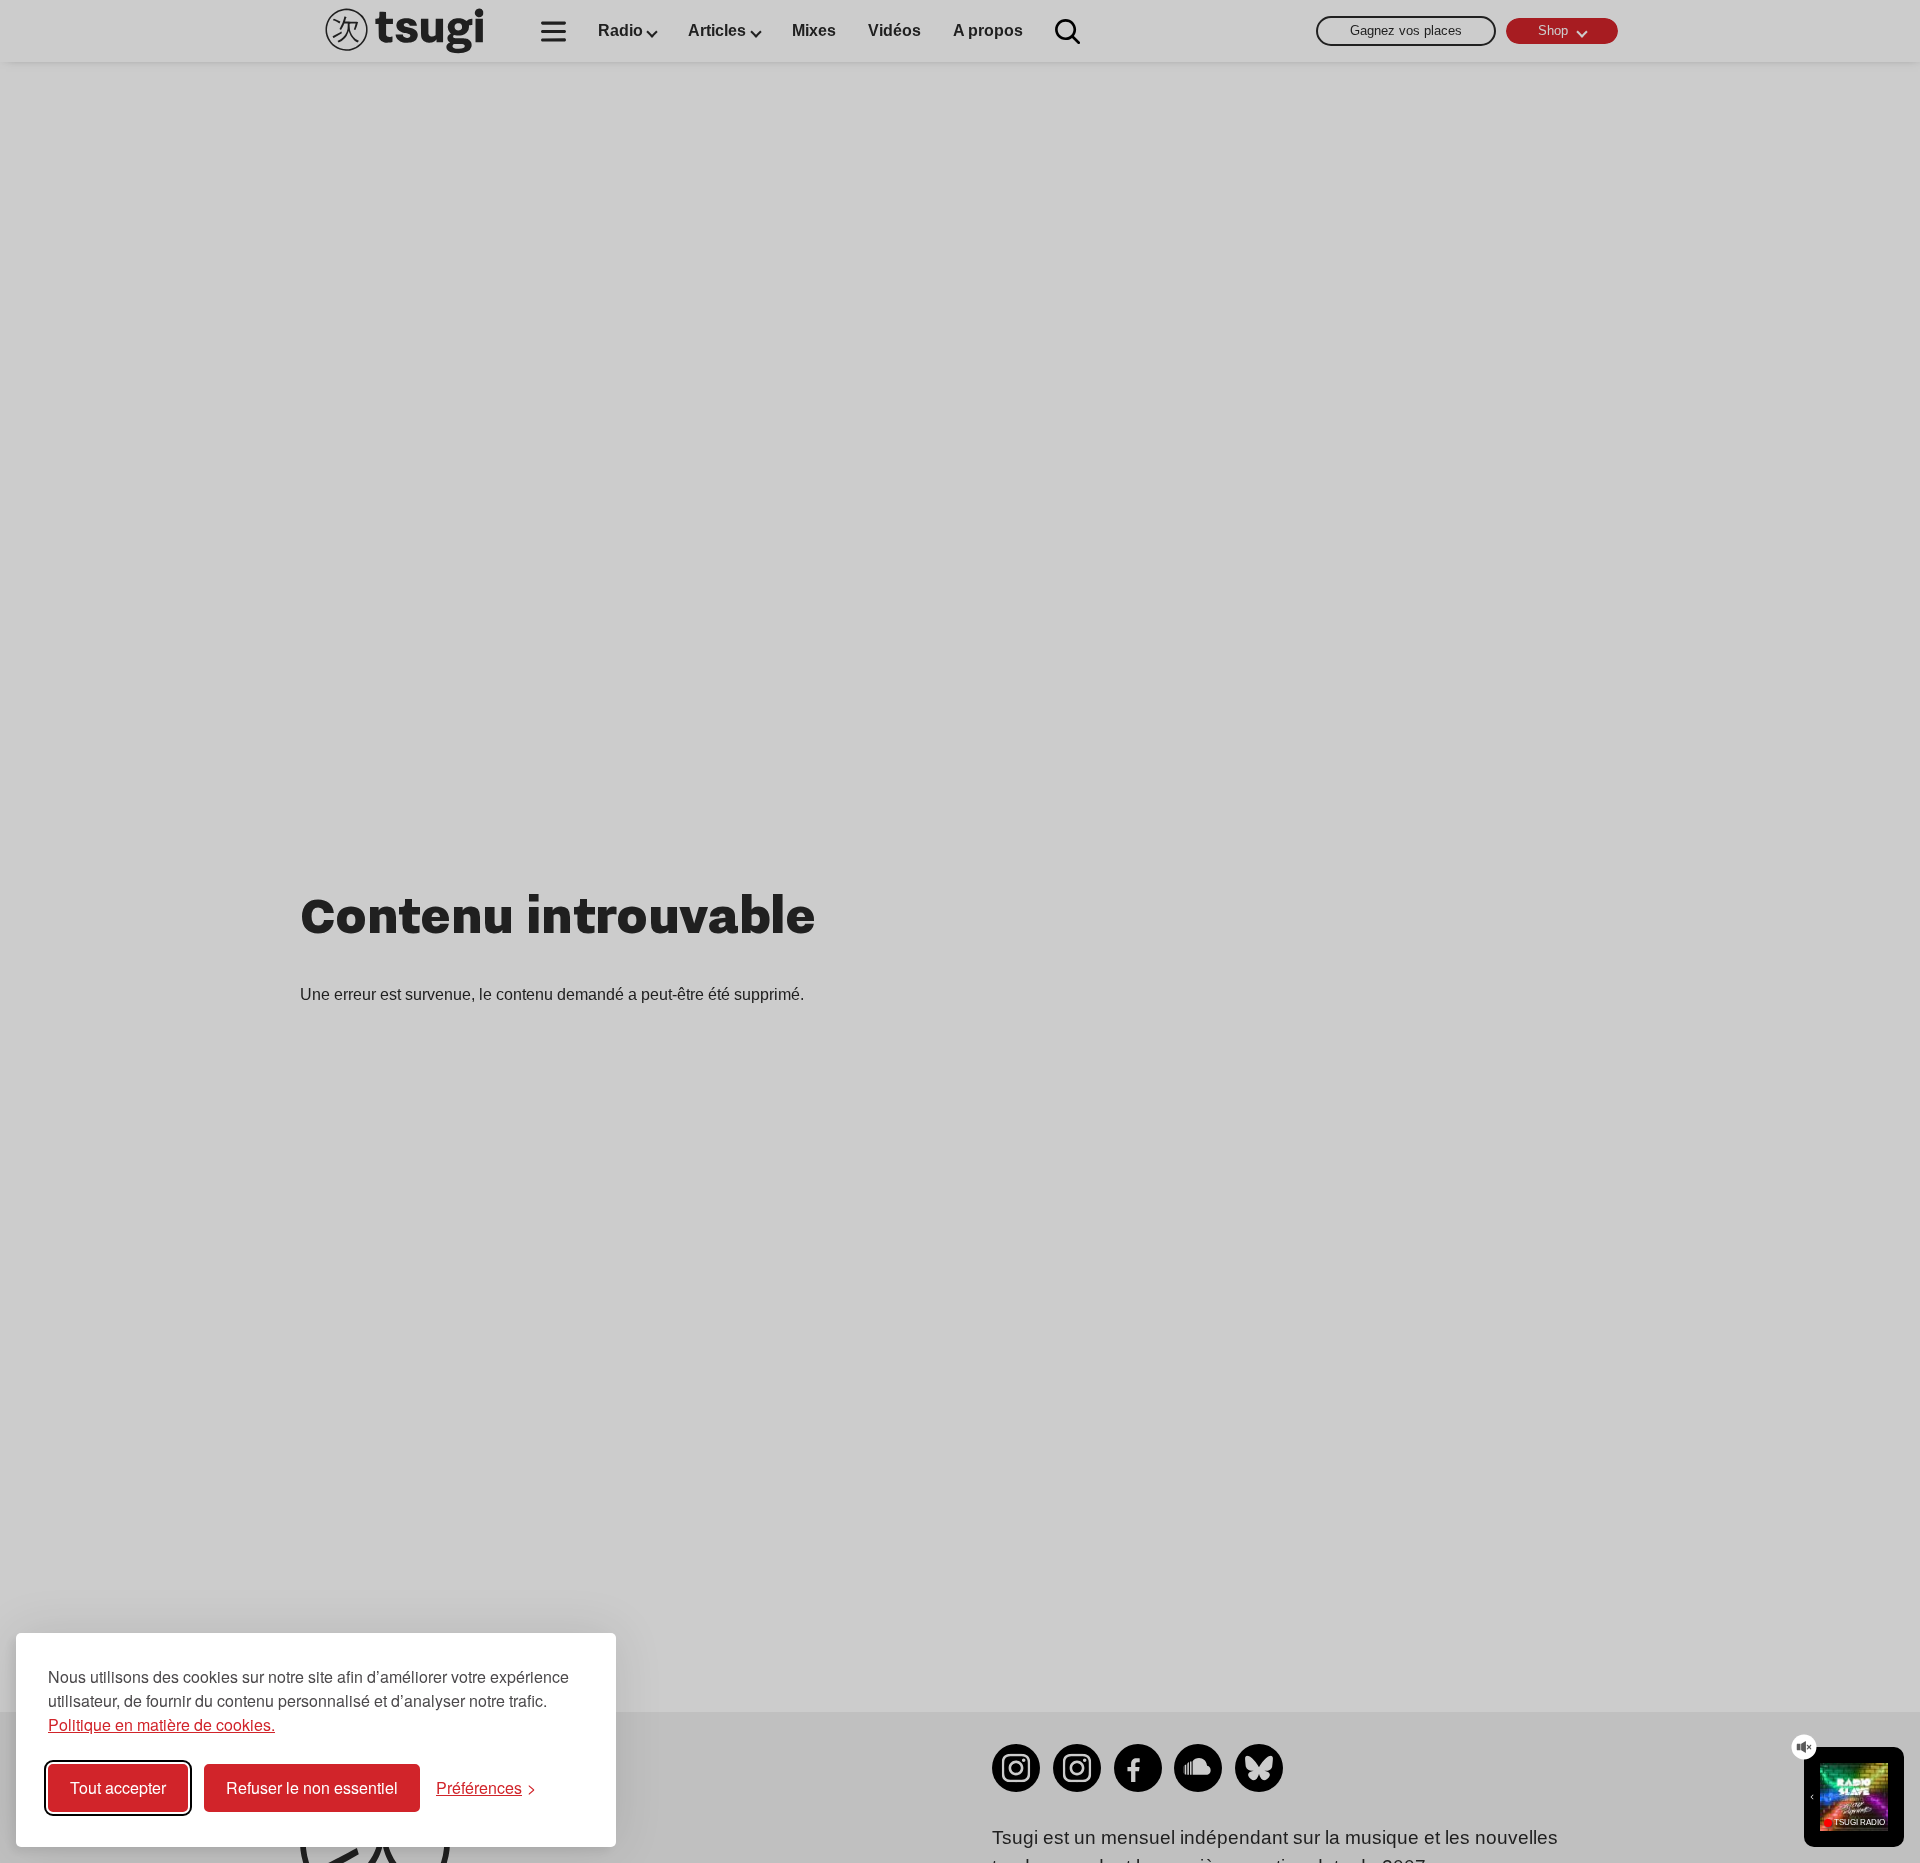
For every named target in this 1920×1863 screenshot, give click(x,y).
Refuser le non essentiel (312, 1787)
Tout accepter (118, 1787)
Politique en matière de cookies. (161, 1724)
